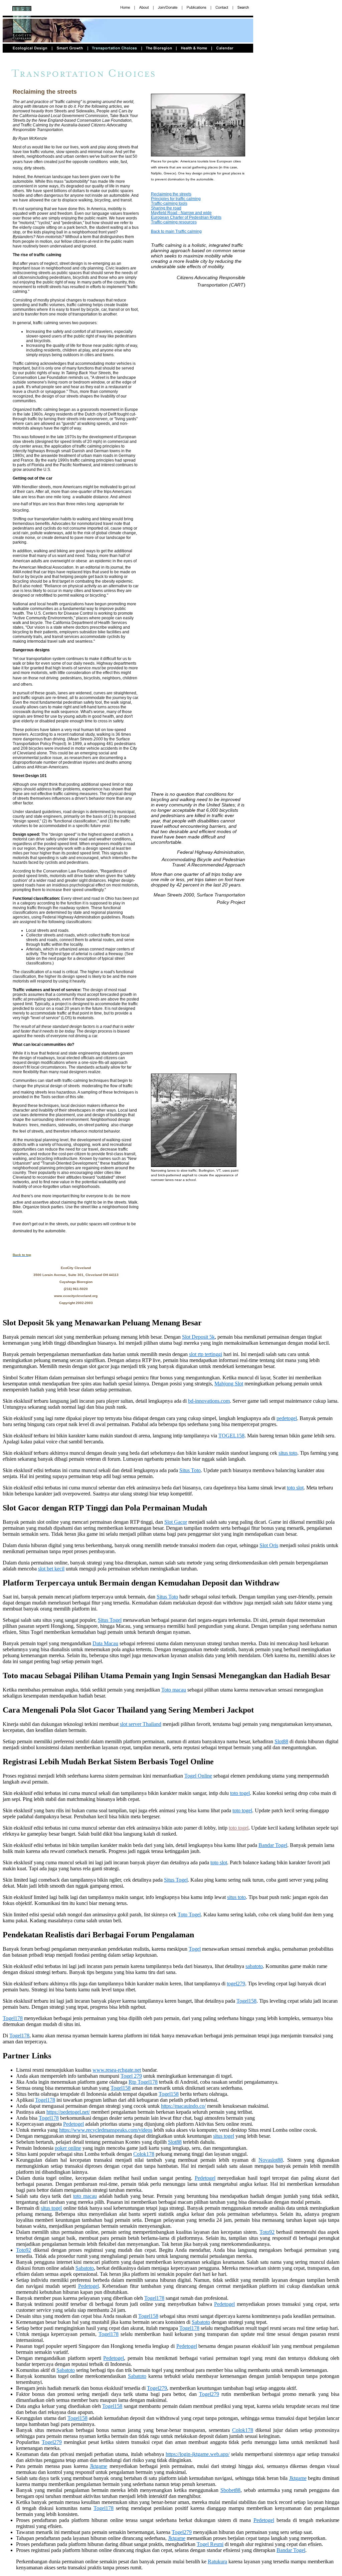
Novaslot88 (271, 2160)
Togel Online (198, 1776)
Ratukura (217, 2561)
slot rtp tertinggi (206, 1354)
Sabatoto (85, 2268)
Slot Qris (269, 1545)
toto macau (85, 2196)
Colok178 (144, 2154)
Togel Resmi (210, 2544)
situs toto (288, 1453)
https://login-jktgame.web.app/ (198, 2454)
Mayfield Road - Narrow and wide (181, 213)
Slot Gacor (176, 1522)
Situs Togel (110, 1620)
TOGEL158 (231, 1436)
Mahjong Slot (229, 1384)
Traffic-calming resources (174, 222)
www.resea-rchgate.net (117, 2070)
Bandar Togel (273, 1845)
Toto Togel (189, 1914)
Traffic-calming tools (169, 203)
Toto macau (174, 1690)
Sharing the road (166, 208)
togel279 (236, 1984)
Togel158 (246, 2001)
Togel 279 (131, 2076)
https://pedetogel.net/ (68, 2112)
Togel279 (157, 2388)
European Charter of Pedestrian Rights (186, 217)
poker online (68, 2148)
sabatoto (254, 1966)
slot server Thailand (141, 1724)
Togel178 (13, 2018)
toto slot (295, 1488)
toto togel (240, 1793)
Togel (195, 1949)
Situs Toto (190, 1470)
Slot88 (281, 1741)
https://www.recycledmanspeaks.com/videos (106, 2130)
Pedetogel (73, 2124)
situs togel (224, 2136)
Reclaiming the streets (171, 194)
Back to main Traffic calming (176, 231)
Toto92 (267, 2232)
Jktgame (99, 2466)
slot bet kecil (51, 1569)
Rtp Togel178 (143, 2082)
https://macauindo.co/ (183, 2106)
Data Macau (105, 1643)
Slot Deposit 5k (198, 1337)
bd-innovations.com (209, 1401)
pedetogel (287, 1418)
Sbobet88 (230, 2490)
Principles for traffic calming (176, 199)
